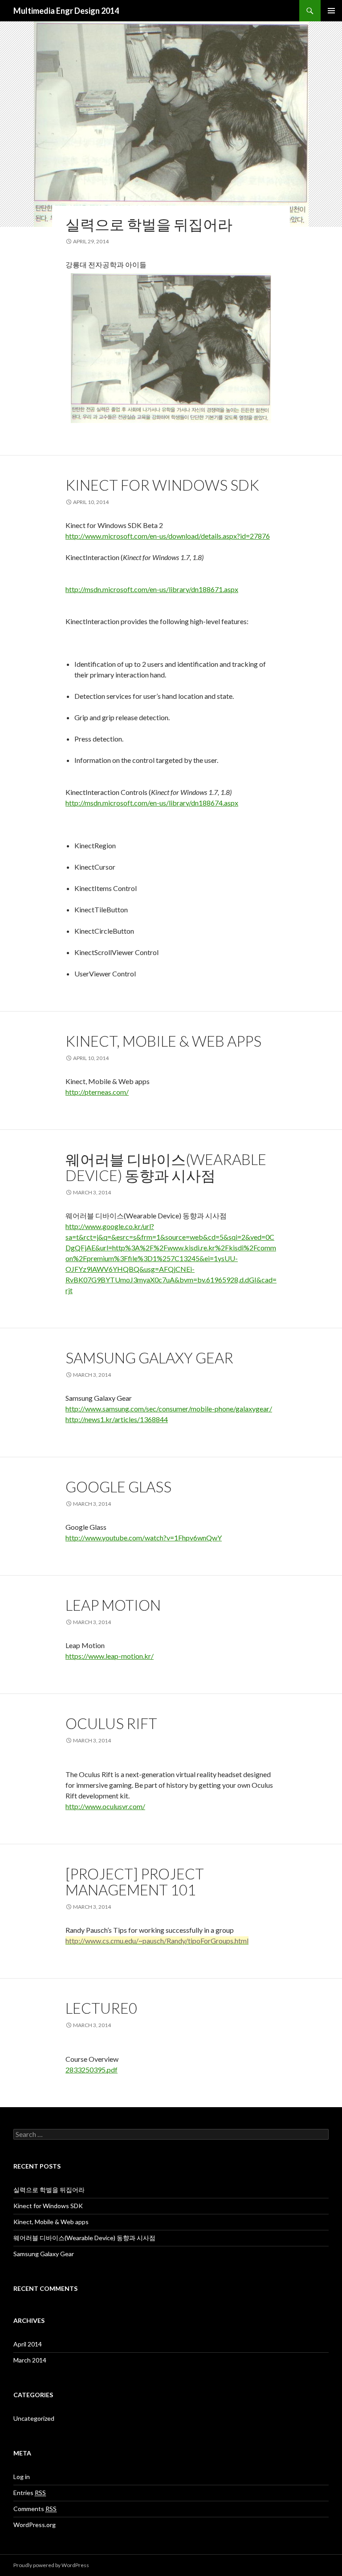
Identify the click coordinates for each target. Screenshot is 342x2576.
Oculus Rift (111, 1723)
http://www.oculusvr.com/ (105, 1806)
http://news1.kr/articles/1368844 (117, 1419)
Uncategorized (34, 2418)
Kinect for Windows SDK (162, 485)
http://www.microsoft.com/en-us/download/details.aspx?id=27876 (168, 536)
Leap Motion (113, 1605)
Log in (22, 2477)
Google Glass (118, 1487)
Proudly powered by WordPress (51, 2565)
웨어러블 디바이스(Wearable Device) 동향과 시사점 (166, 1167)
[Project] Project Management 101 (135, 1882)
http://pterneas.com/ (97, 1092)
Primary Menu (331, 11)
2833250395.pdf (92, 2070)
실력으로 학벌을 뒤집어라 (149, 224)
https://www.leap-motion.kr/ (110, 1656)
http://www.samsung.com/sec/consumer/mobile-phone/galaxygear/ (169, 1409)
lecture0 (101, 2008)
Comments (35, 2509)
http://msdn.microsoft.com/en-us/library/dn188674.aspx (152, 803)
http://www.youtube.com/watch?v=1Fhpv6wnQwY (144, 1538)
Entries (30, 2493)
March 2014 (30, 2360)
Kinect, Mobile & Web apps (163, 1041)
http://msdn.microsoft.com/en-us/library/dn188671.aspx (152, 589)
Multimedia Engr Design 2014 (66, 11)
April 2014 (28, 2344)
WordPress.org (35, 2525)
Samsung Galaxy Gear (149, 1358)
